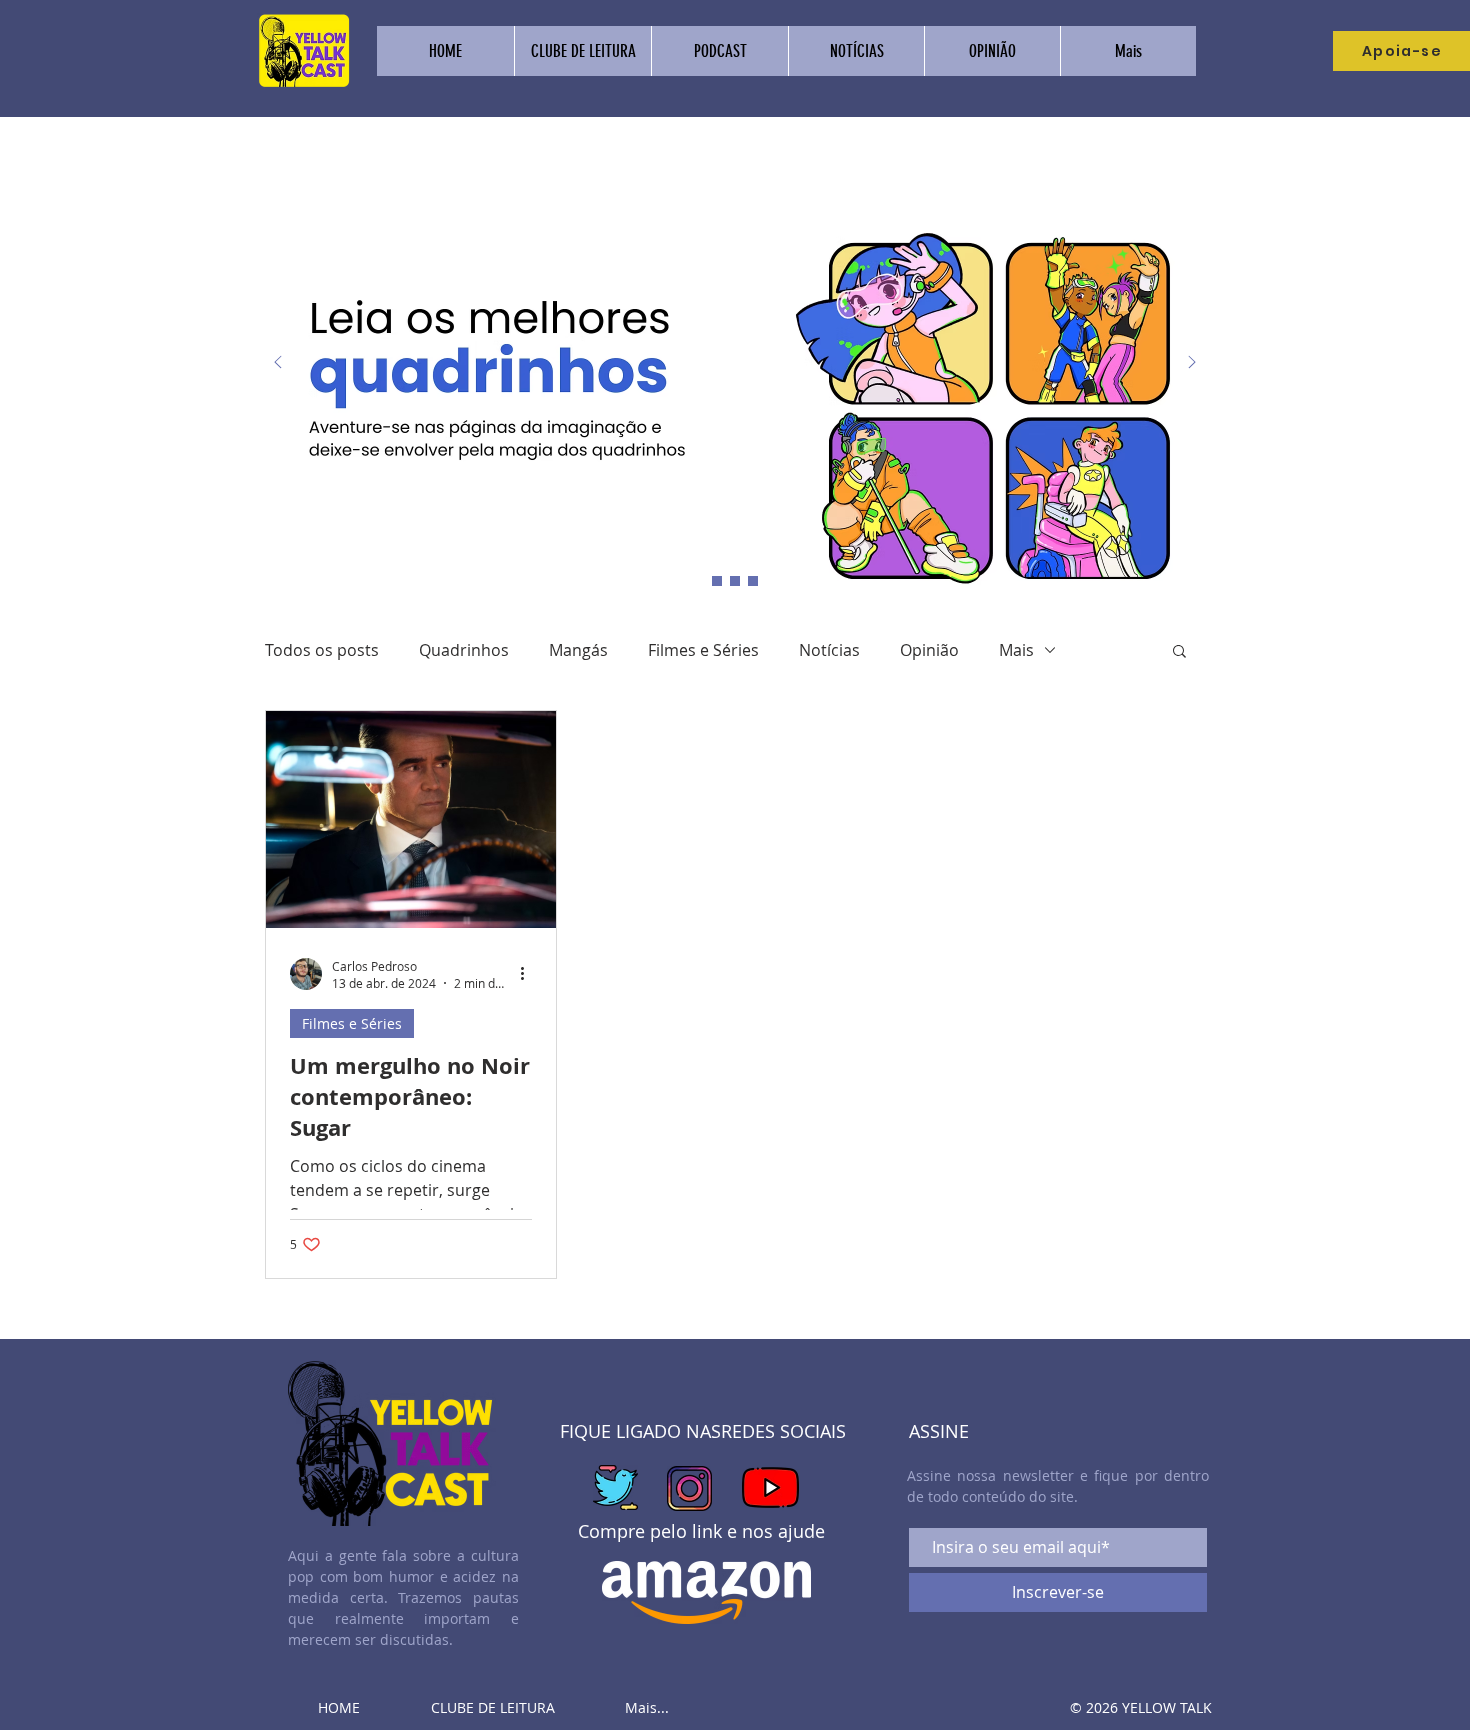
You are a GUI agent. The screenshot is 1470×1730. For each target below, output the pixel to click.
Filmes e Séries (703, 650)
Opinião (929, 650)
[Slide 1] (717, 581)
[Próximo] (1192, 363)
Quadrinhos (464, 650)
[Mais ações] (529, 974)
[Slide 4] (735, 581)
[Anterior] (278, 363)
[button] (1179, 652)
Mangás (578, 650)
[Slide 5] (753, 581)
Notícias (829, 650)
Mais (1016, 650)
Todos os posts (322, 650)
